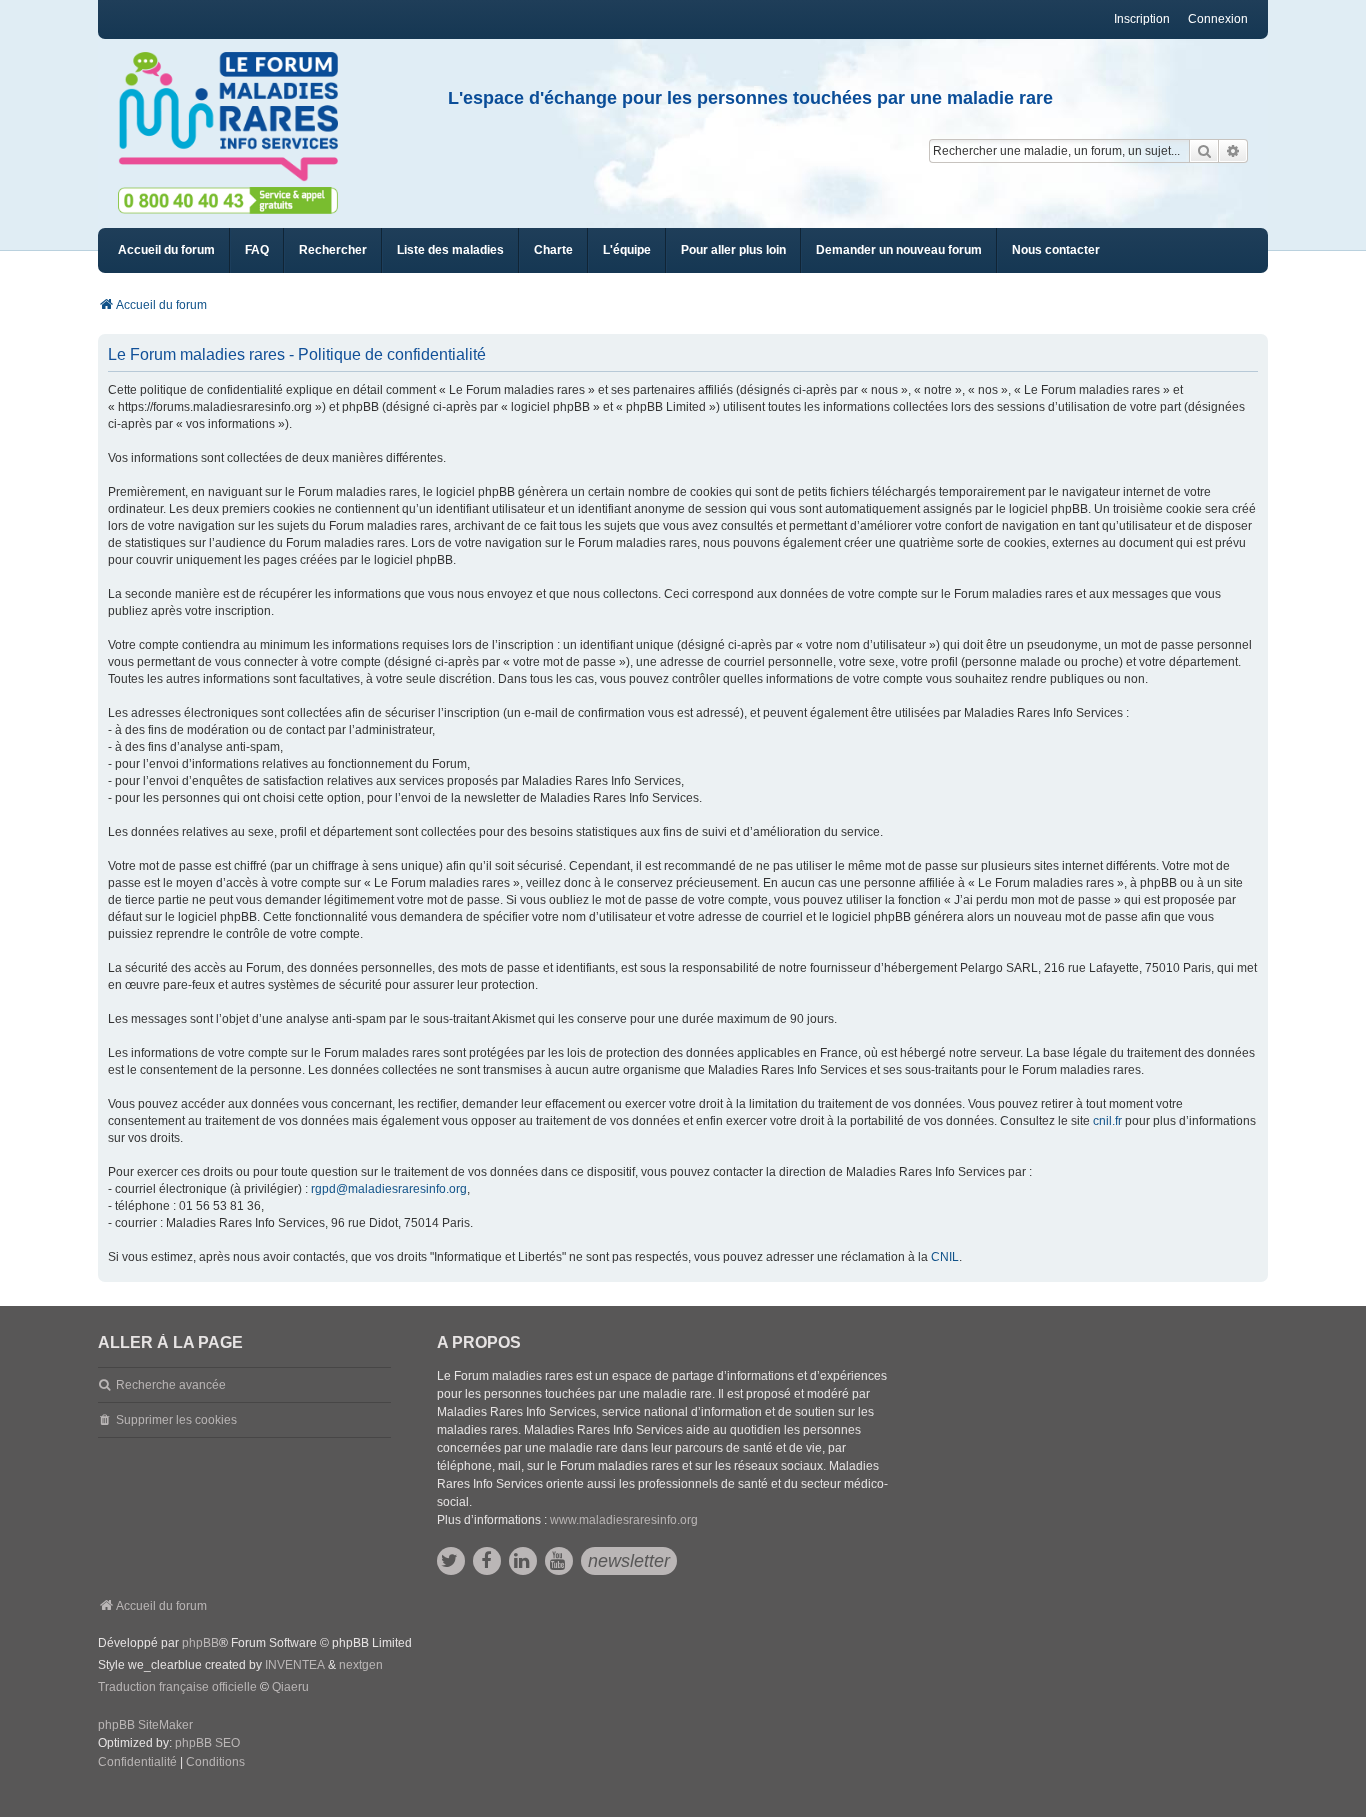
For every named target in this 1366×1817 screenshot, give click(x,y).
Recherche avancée (171, 1385)
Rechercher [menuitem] (333, 250)
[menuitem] (450, 250)
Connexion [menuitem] (1218, 19)
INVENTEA (295, 1665)
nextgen (361, 1665)
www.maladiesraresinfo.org (624, 1520)
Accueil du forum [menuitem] (166, 250)
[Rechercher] (1204, 151)
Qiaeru (290, 1687)
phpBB (200, 1643)
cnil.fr (1107, 1121)
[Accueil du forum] (237, 117)
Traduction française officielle (177, 1687)
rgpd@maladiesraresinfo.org (389, 1189)
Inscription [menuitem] (1142, 19)
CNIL (945, 1257)
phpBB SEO (207, 1743)
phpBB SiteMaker (145, 1725)
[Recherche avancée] (1233, 151)
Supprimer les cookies (176, 1420)
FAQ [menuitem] (257, 250)
